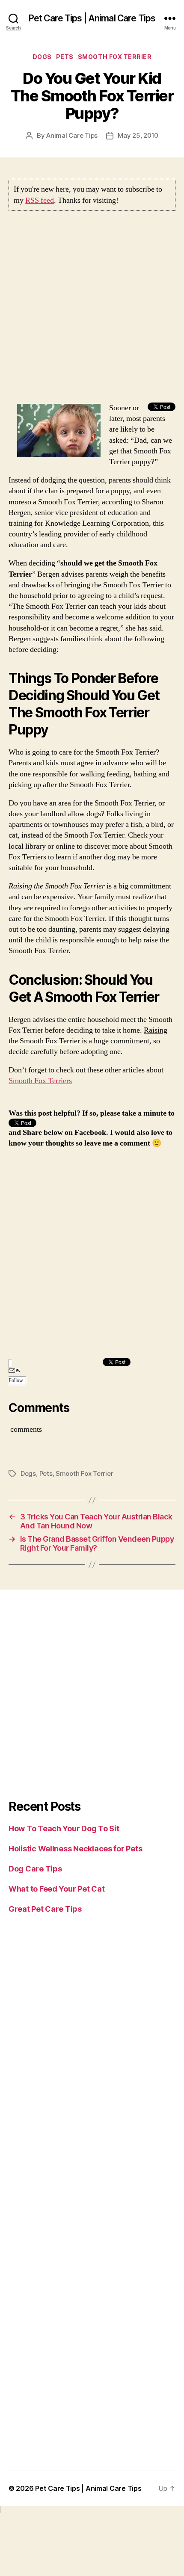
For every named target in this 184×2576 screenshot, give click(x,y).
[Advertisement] (92, 311)
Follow (16, 1381)
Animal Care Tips (72, 135)
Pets (65, 57)
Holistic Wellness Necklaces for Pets (75, 1849)
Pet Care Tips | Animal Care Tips (92, 18)
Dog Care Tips (35, 1869)
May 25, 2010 (138, 135)
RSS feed (40, 200)
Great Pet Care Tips (45, 1909)
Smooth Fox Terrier (115, 57)
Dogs (42, 57)
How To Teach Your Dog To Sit (64, 1828)
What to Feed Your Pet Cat (56, 1889)
